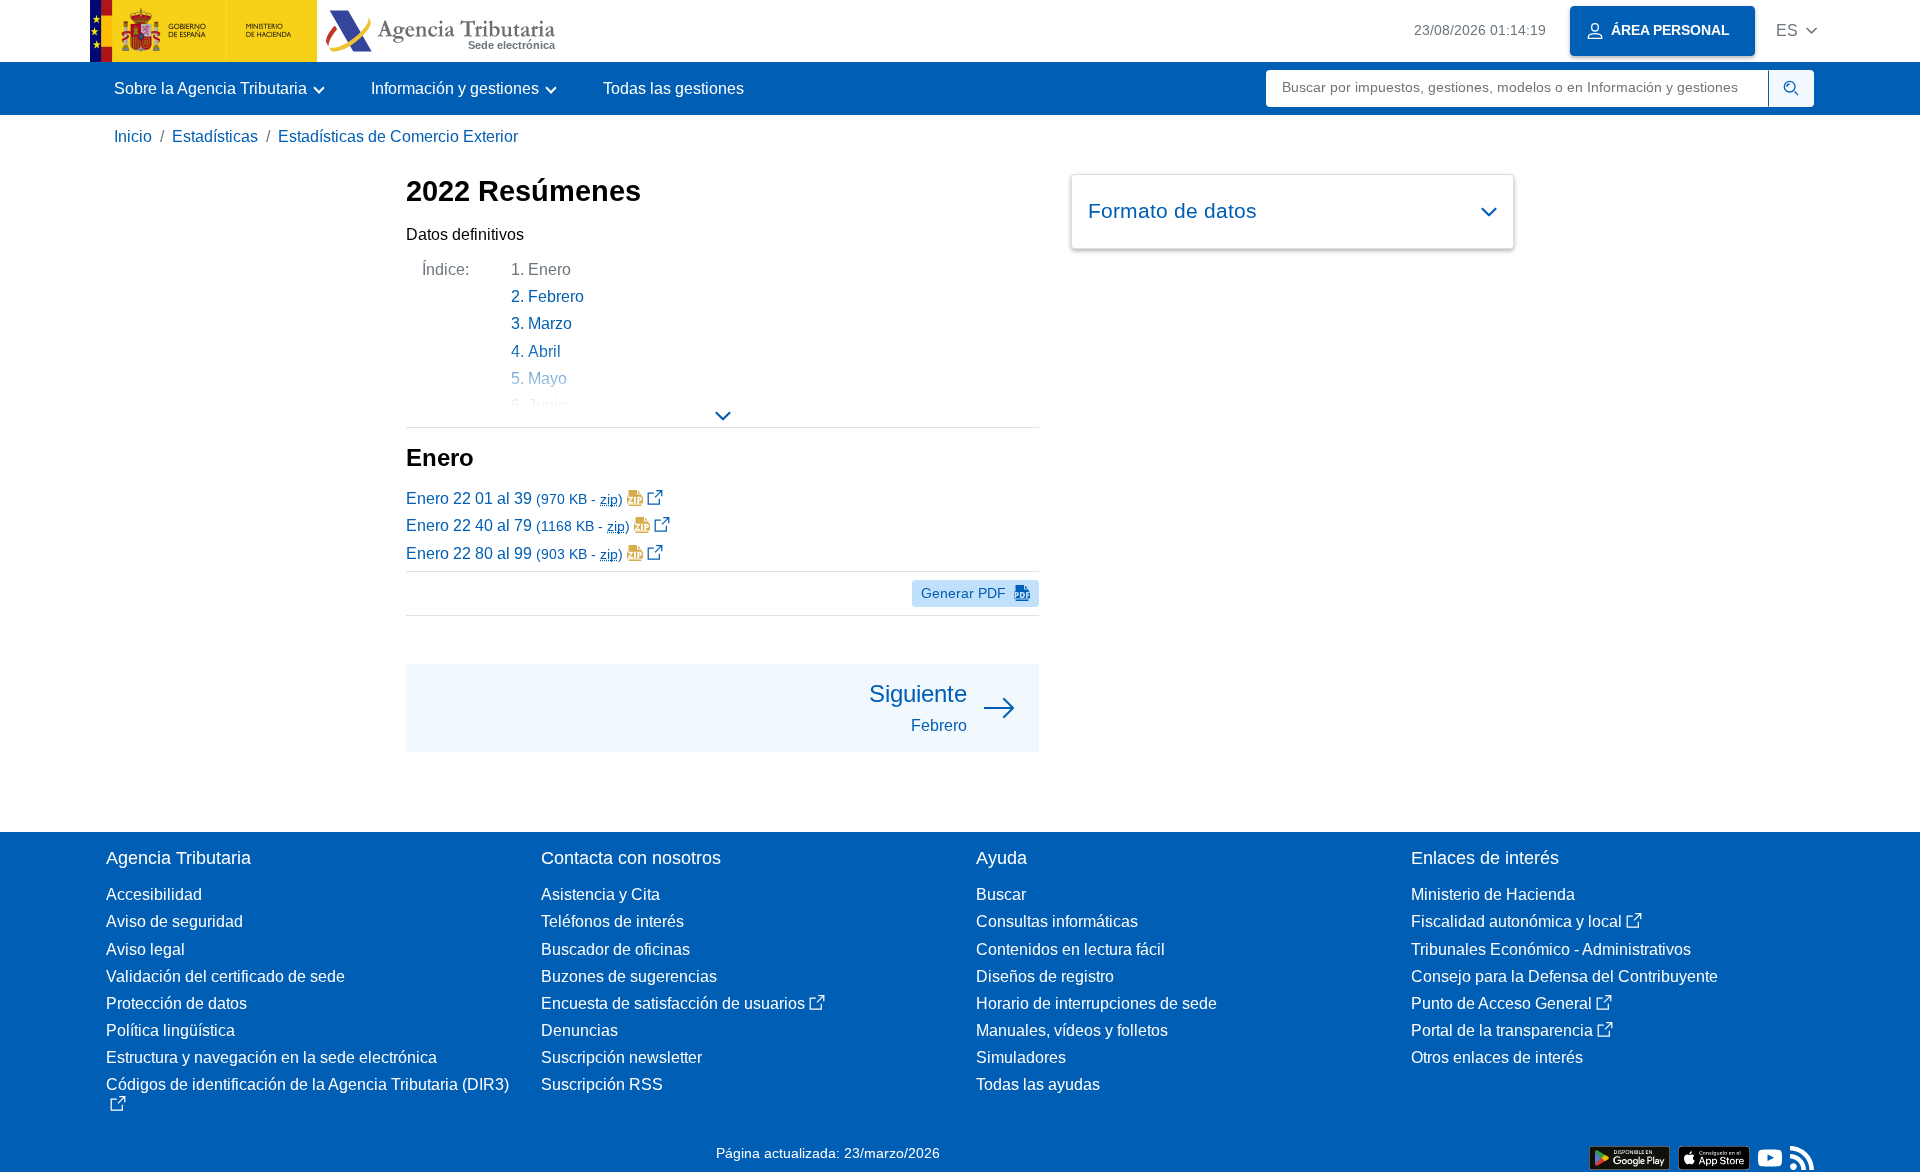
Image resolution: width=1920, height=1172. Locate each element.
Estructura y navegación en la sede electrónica (271, 1057)
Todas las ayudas (1038, 1084)
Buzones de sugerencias (629, 976)
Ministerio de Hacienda (1493, 894)
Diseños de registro (1045, 976)
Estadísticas (215, 136)
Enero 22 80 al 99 (514, 553)
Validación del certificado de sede (225, 976)
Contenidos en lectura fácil (1070, 949)
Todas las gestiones (673, 88)
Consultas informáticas (1057, 921)
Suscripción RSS (602, 1084)
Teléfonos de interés (612, 921)
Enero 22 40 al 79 (518, 525)
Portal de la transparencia (1502, 1030)
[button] (1796, 30)
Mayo (547, 378)
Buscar (1001, 894)
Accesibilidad (154, 894)
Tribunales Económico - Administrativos (1551, 949)
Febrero (556, 296)
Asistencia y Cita (600, 894)
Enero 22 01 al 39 (514, 498)
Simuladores (1021, 1057)
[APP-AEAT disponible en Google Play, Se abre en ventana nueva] (1629, 1156)
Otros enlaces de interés (1497, 1057)
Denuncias (579, 1030)
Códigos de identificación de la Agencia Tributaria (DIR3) (307, 1084)
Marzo (550, 323)
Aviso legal (145, 949)
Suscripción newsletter (621, 1057)
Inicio (133, 136)
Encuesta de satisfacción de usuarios (673, 1003)
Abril (544, 351)
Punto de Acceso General (1501, 1003)
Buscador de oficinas (615, 949)
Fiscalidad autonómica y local (1516, 921)
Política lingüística (170, 1030)
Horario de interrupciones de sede (1096, 1003)
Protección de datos (176, 1003)
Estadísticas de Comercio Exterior (398, 136)
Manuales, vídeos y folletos (1072, 1030)
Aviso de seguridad (174, 921)
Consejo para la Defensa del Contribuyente (1564, 976)
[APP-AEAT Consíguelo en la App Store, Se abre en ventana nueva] (1714, 1156)
